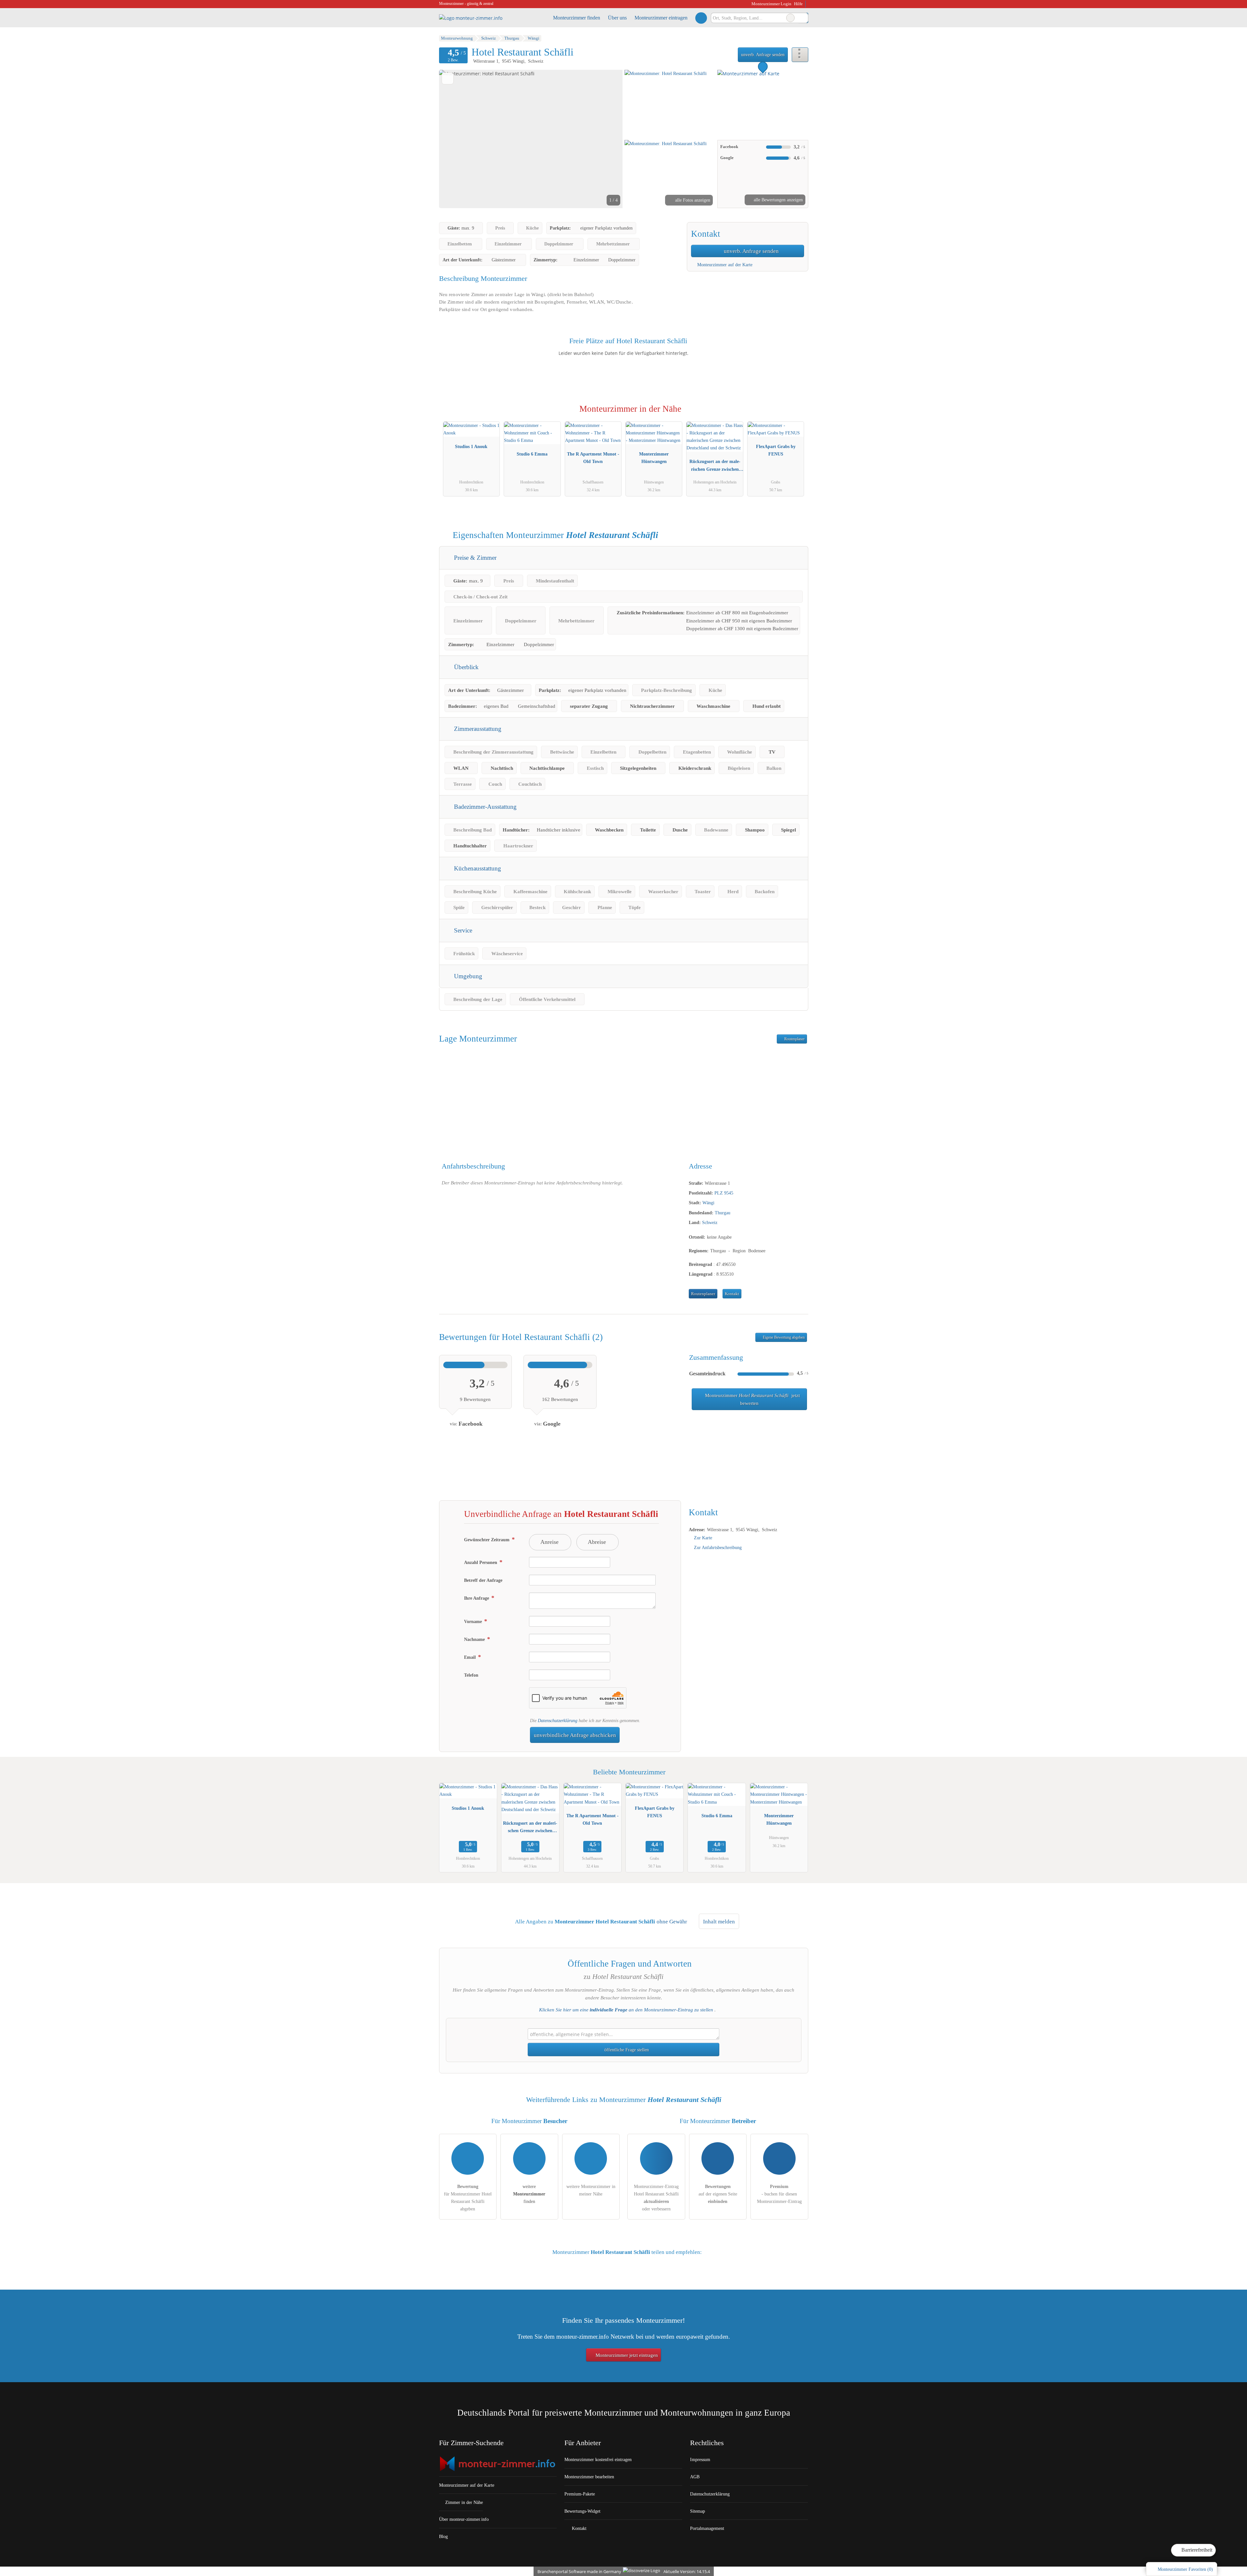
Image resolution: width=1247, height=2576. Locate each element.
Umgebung (467, 976)
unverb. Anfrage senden (763, 55)
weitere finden (529, 2194)
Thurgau (723, 1213)
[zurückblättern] (455, 139)
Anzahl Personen (481, 1562)
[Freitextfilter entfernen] (790, 18)
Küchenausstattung (477, 868)
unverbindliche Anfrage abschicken (575, 1735)
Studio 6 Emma (532, 454)
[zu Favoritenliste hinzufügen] (448, 78)
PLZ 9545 (724, 1193)
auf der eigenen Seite (718, 2194)
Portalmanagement (707, 2528)
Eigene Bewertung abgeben (783, 1337)
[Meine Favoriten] (701, 18)
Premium (795, 415)
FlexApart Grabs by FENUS (776, 450)
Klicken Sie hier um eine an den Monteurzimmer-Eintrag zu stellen (626, 2010)
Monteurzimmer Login (771, 4)
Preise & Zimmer (474, 558)
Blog (443, 2536)
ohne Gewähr (672, 1922)
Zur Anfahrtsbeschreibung (718, 1547)
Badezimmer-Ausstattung (485, 807)
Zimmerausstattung (477, 729)
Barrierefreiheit (1196, 2550)
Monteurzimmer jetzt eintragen (626, 2355)
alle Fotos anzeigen (692, 200)
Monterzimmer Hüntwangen (654, 458)
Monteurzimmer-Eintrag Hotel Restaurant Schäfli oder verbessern (656, 2198)
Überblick (466, 667)
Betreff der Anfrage (483, 1580)
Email (471, 1657)
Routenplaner (794, 1039)
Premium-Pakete (580, 2494)
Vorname (474, 1621)
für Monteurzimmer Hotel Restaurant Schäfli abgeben (468, 2198)
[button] (531, 139)
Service (462, 930)
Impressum (700, 2459)
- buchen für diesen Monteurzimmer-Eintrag (779, 2194)
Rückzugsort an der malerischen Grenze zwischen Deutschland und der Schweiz (715, 467)
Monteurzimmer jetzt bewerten (752, 1399)
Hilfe (798, 4)
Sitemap (698, 2511)
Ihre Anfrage (477, 1598)
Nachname (475, 1639)
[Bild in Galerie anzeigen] (670, 104)
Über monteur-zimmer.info (464, 2519)
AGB (695, 2477)
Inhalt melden (719, 1922)
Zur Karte (703, 1538)
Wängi (708, 1203)
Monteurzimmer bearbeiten (589, 2477)
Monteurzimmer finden (577, 18)
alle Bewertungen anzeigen (778, 200)
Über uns (617, 18)
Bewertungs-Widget (582, 2511)
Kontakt (732, 1294)
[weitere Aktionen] (800, 55)
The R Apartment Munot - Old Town (593, 458)
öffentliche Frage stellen (626, 2050)
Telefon (471, 1675)
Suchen (803, 18)
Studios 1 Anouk (471, 446)
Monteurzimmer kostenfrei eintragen (598, 2459)
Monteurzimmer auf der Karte (724, 265)
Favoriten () (1185, 2569)
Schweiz (710, 1222)
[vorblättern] (607, 139)
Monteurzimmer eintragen (661, 18)
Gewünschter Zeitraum (487, 1540)
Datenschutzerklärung (558, 1720)
